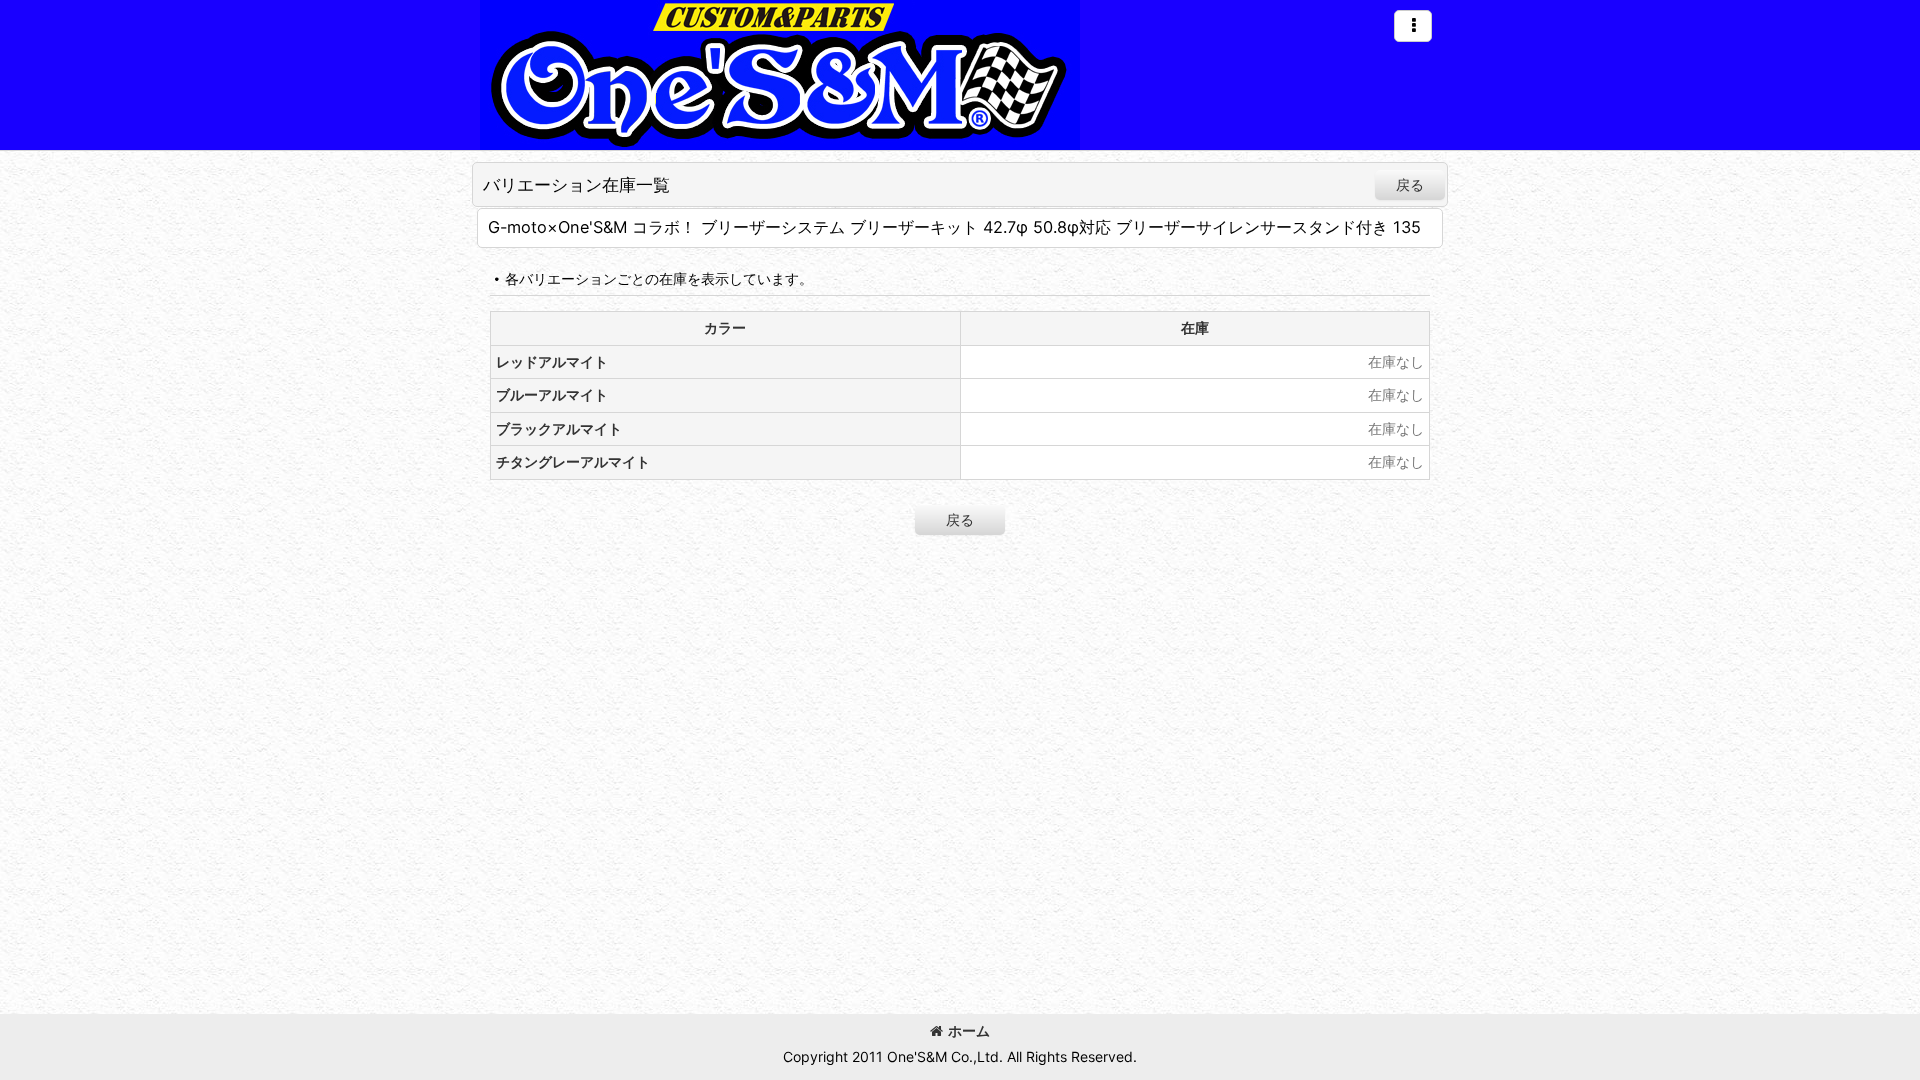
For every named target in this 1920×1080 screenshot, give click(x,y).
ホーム (969, 1030)
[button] (1413, 26)
